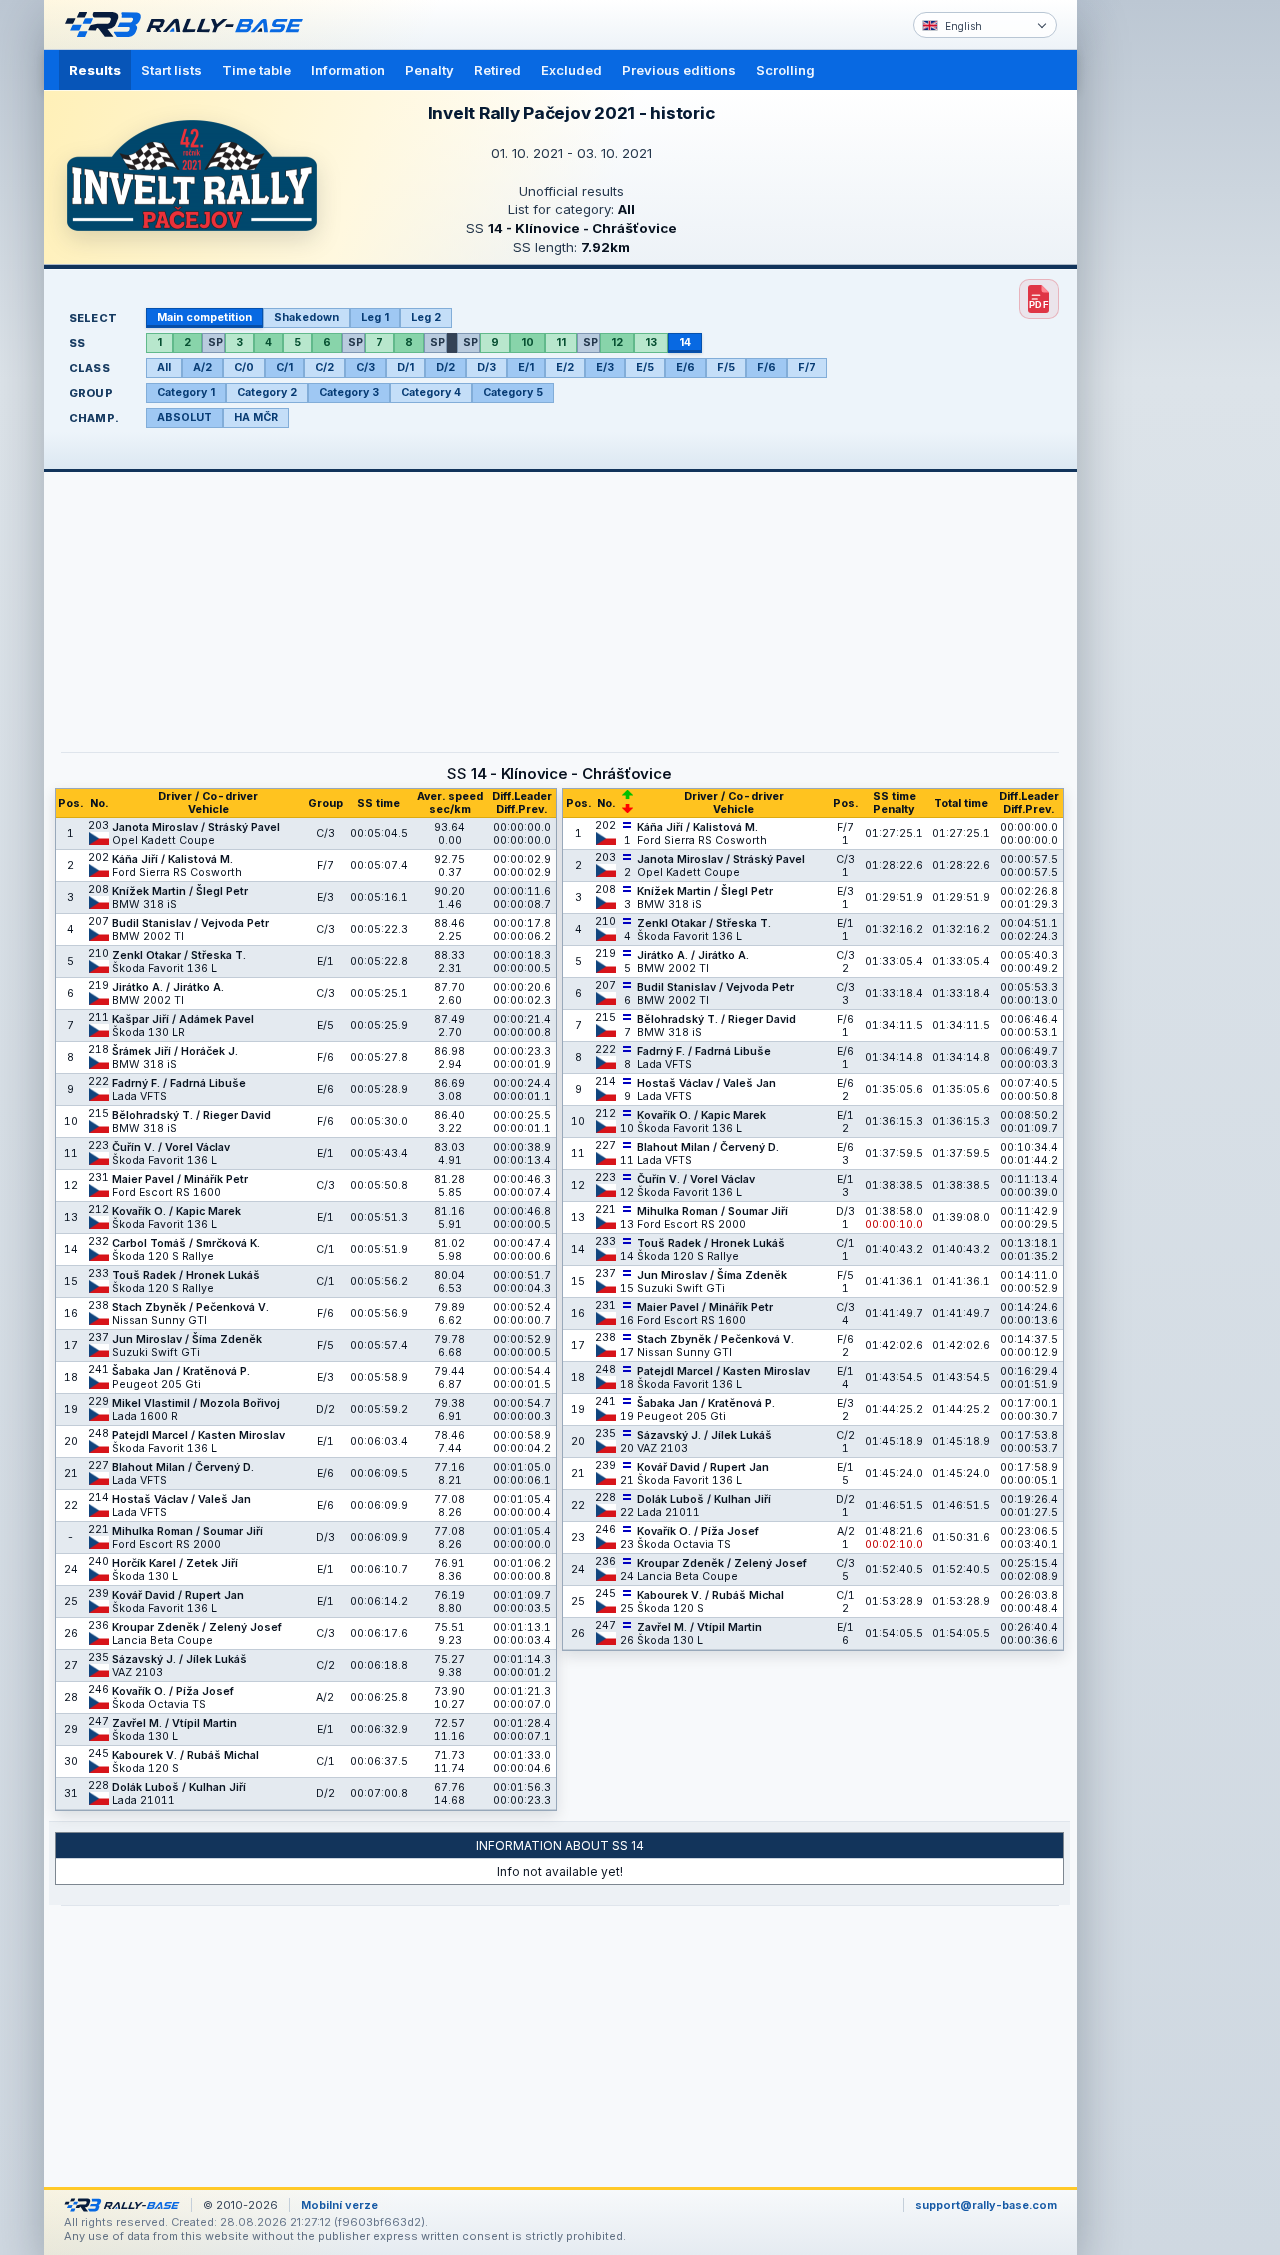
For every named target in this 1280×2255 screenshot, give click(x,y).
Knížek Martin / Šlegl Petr (180, 891)
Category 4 (431, 392)
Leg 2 (426, 317)
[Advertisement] (1162, 310)
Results (95, 70)
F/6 (766, 367)
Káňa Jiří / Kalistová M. (172, 859)
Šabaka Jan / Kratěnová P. (181, 1371)
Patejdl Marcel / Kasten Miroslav (198, 1435)
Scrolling (785, 70)
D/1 (405, 367)
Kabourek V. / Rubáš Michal (185, 1755)
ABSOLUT (184, 417)
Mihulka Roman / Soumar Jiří (187, 1531)
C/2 (324, 367)
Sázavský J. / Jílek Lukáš (179, 1659)
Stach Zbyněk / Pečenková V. (190, 1307)
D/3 (486, 367)
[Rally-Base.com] (189, 25)
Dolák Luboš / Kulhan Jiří (179, 1787)
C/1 (284, 367)
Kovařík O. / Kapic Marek (176, 1211)
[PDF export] (1039, 299)
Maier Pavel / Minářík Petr (180, 1179)
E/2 (565, 367)
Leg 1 (375, 317)
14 (685, 342)
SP (215, 342)
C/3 (365, 367)
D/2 (445, 367)
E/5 (645, 367)
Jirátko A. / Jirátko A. (168, 987)
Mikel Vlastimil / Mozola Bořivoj (196, 1403)
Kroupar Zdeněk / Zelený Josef (197, 1627)
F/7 (807, 367)
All (164, 367)
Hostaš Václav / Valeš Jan (181, 1499)
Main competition (204, 317)
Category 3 (349, 392)
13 (651, 342)
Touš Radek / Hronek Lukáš (186, 1275)
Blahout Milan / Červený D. (183, 1467)
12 (617, 342)
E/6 (685, 367)
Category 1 (186, 392)
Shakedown (306, 317)
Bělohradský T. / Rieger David (191, 1115)
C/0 (244, 367)
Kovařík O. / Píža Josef (173, 1691)
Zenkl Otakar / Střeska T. (179, 955)
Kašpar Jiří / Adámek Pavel (183, 1019)
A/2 (202, 367)
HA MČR (256, 417)
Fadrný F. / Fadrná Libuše (179, 1083)
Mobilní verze (339, 2205)
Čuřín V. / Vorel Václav (171, 1147)
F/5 (726, 367)
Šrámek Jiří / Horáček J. (175, 1051)
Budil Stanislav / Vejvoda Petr (190, 923)
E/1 (526, 367)
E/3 (605, 367)
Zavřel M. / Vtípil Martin (174, 1723)
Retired (497, 70)
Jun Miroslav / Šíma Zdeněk (187, 1339)
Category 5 (513, 392)
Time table (256, 70)
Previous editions (679, 70)
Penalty (429, 70)
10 (527, 342)
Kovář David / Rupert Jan (178, 1595)
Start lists (171, 70)
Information (348, 70)
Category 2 (267, 392)
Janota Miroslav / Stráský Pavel (196, 827)
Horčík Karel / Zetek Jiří (175, 1563)
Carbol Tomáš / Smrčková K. (186, 1243)
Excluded (571, 70)
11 (561, 342)
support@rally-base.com (986, 2205)
